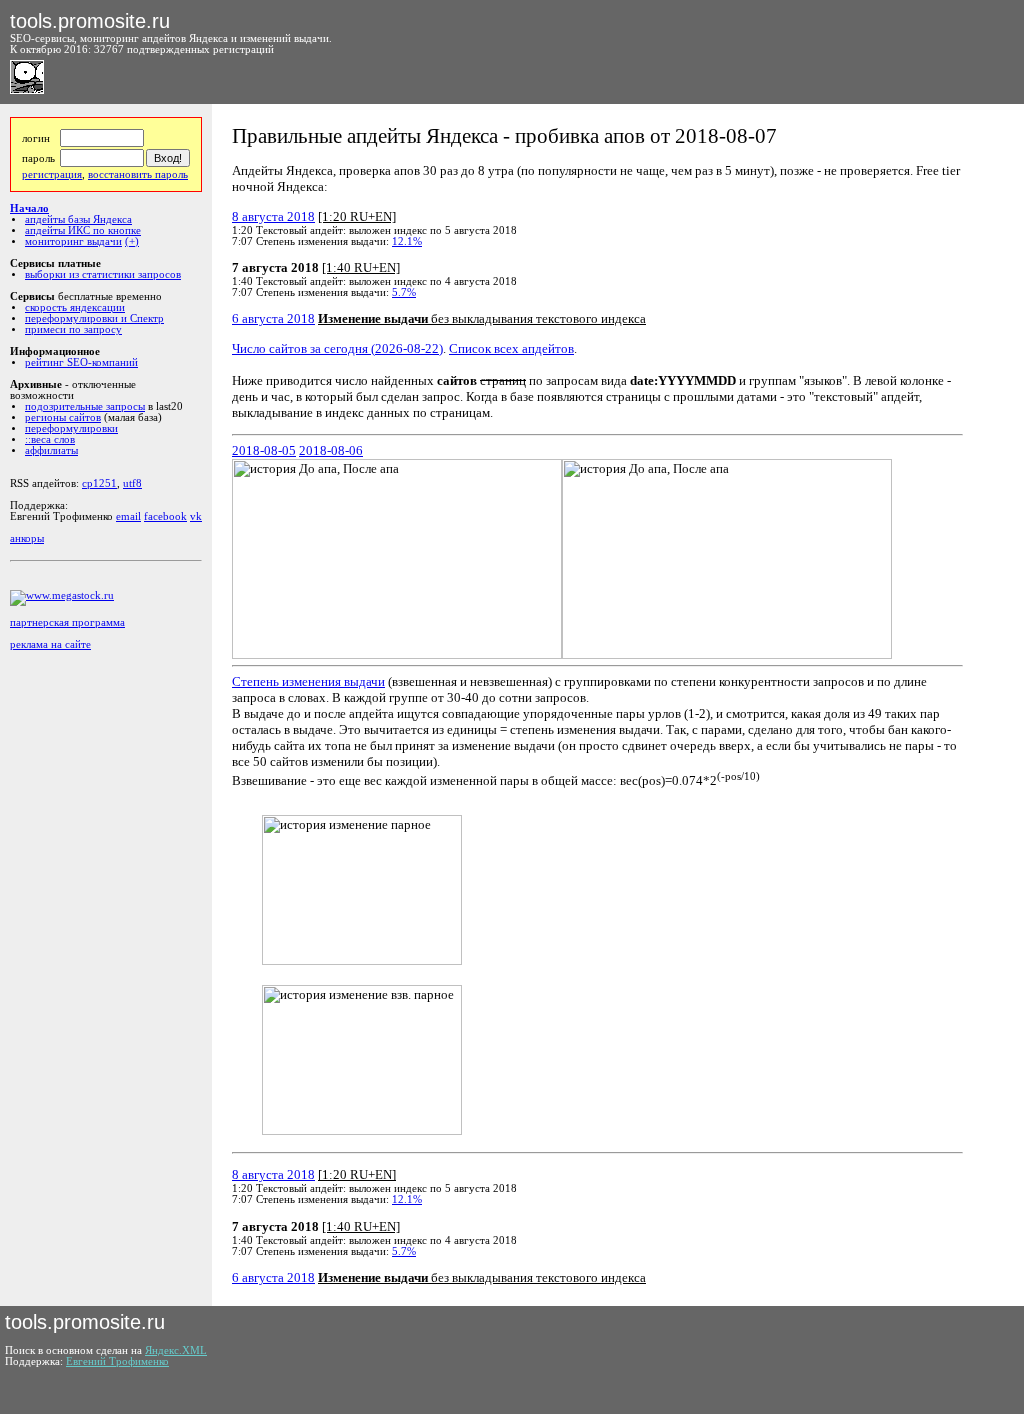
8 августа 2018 (273, 216)
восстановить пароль (138, 174)
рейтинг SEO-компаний (81, 362)
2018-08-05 (264, 450)
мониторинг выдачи (73, 241)
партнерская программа (67, 622)
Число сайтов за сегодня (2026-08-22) (337, 348)
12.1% (407, 241)
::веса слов (50, 439)
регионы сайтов (63, 417)
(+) (132, 241)
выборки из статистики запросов (103, 274)
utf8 (132, 483)
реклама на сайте (50, 644)
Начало (29, 208)
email (128, 516)
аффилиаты (51, 450)
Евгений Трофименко (117, 1361)
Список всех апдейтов (511, 348)
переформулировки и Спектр (94, 318)
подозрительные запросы (85, 406)
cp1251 (99, 483)
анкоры (27, 538)
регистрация (52, 174)
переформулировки (71, 428)
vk (196, 516)
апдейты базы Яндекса (78, 219)
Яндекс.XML (176, 1350)
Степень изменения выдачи (308, 681)
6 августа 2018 (273, 318)
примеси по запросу (73, 329)
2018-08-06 (331, 450)
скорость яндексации (75, 307)
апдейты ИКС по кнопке (83, 230)
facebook (165, 516)
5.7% (404, 292)
